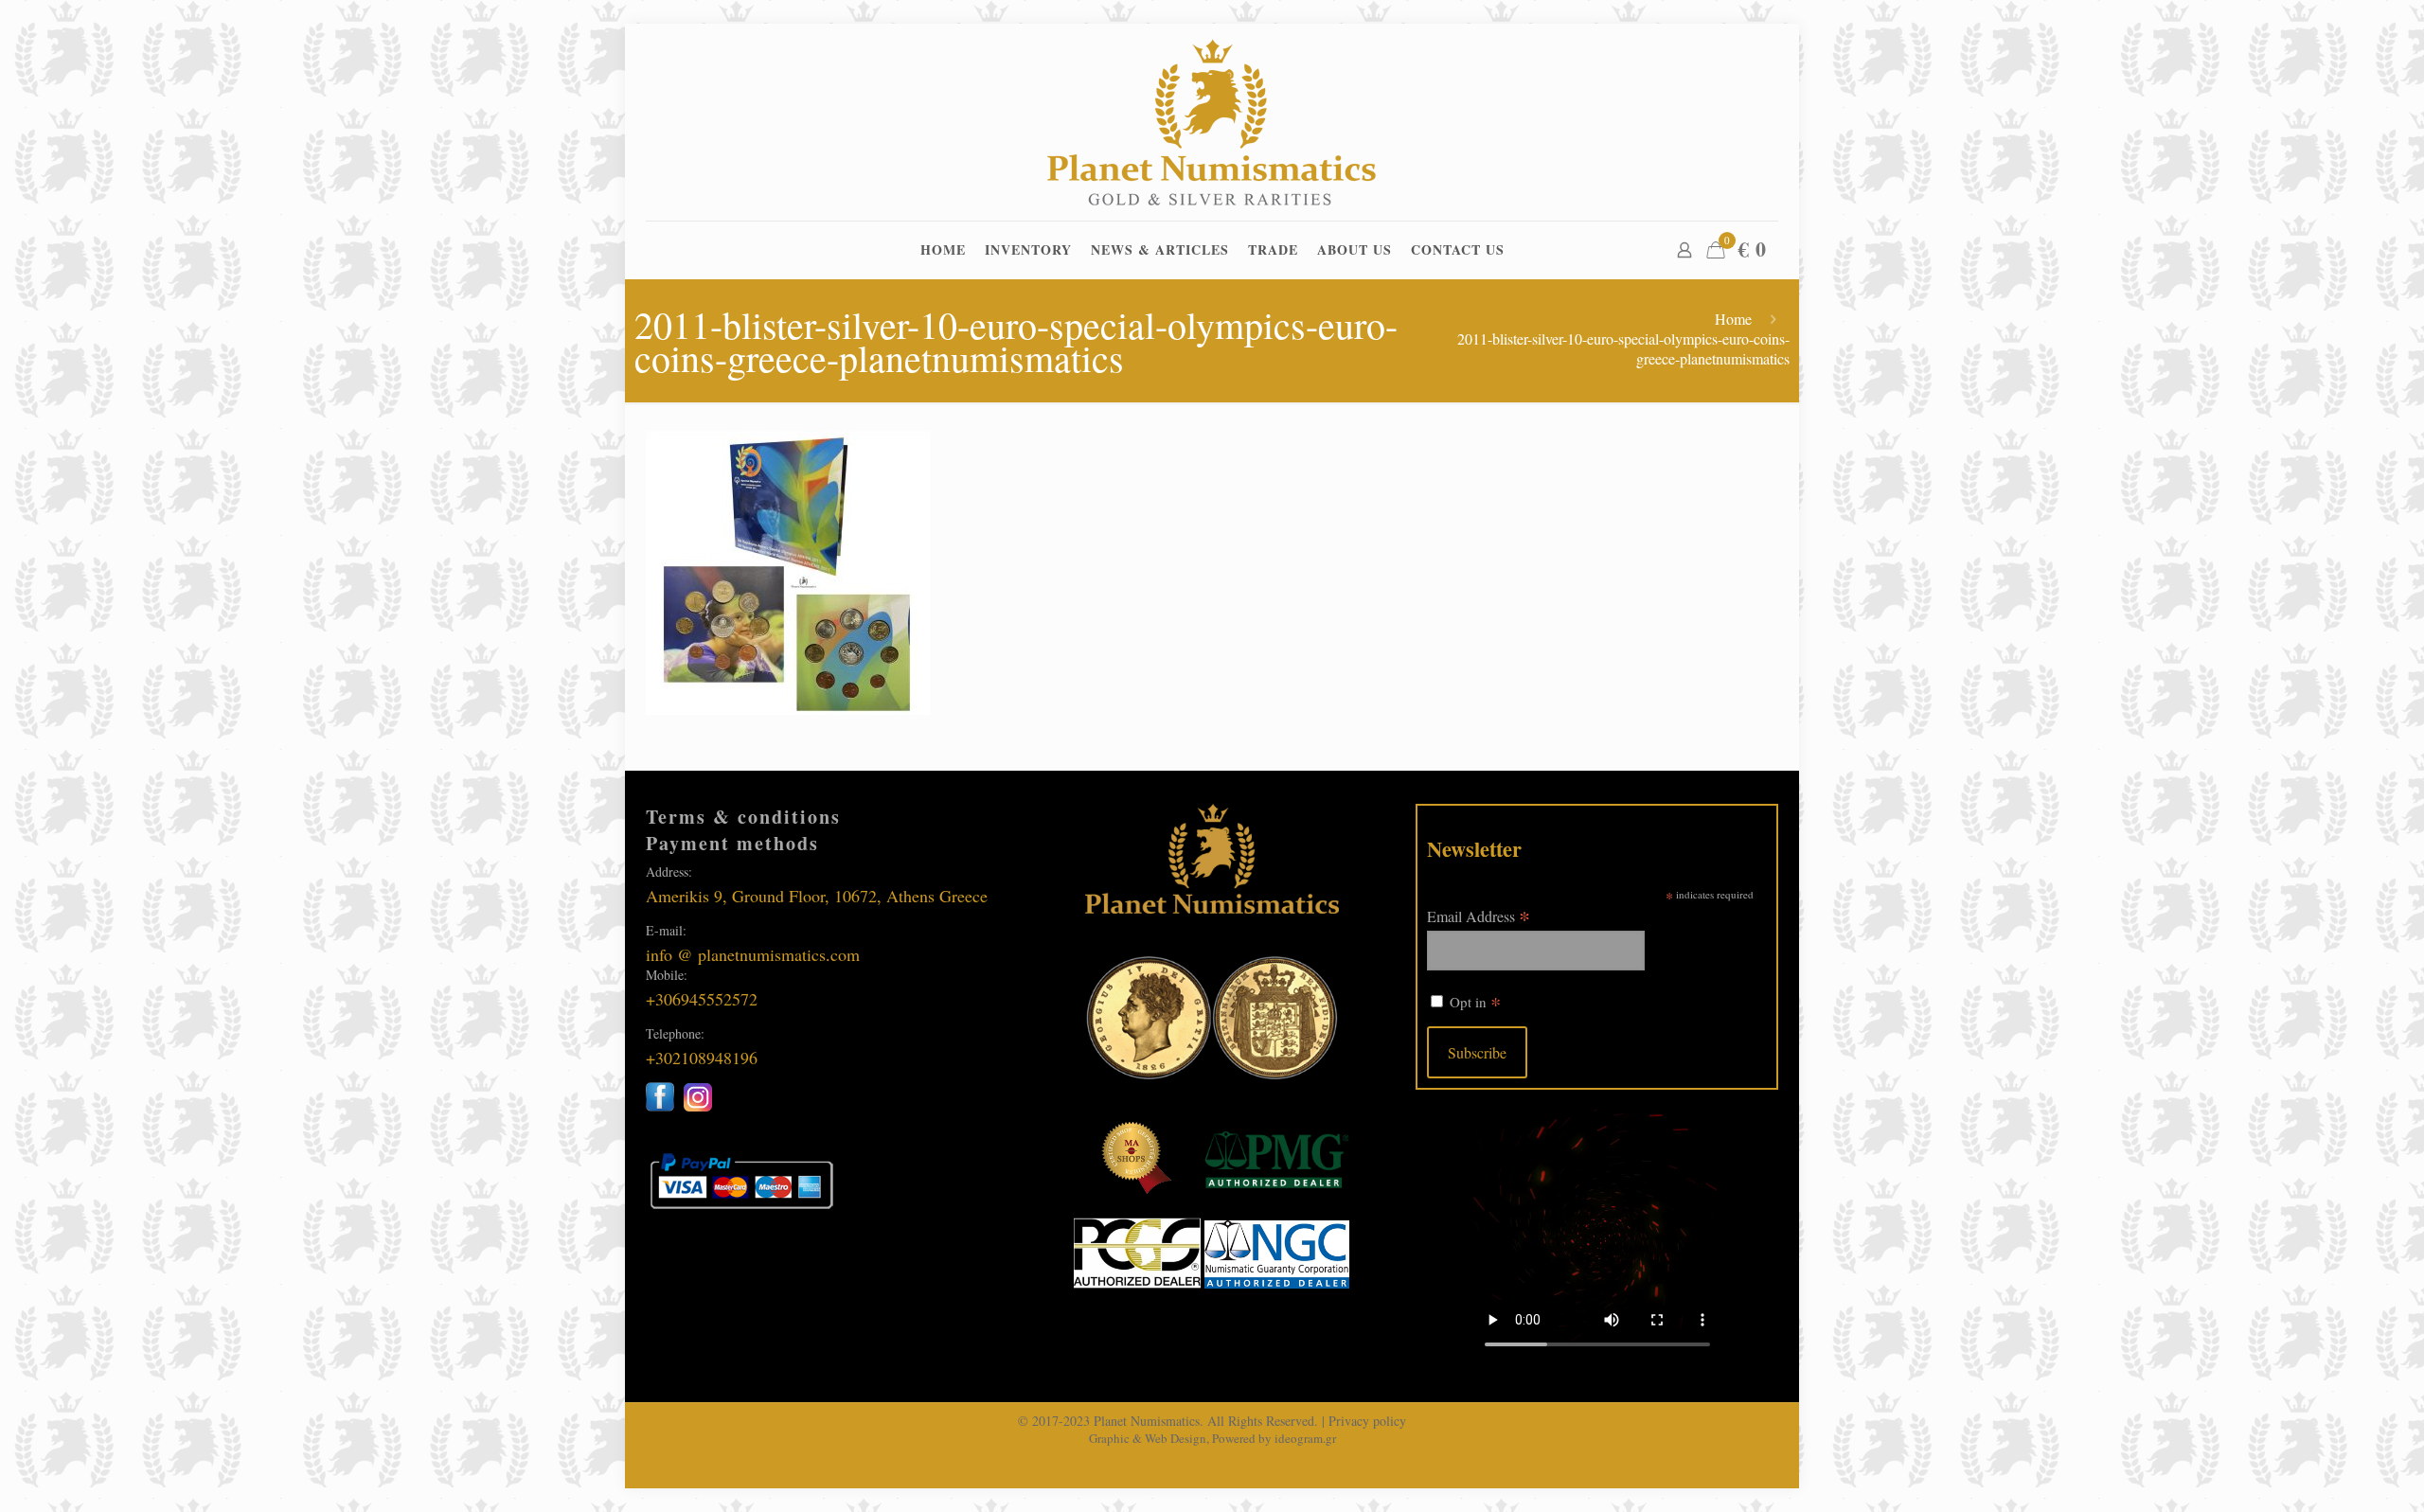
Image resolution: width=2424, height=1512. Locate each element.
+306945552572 (702, 999)
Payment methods (732, 843)
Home (1733, 319)
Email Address (1479, 915)
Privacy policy (1367, 1421)
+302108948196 (702, 1058)
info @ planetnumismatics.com (753, 954)
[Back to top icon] (2333, 1473)
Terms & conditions (743, 817)
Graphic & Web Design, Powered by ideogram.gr (1212, 1438)
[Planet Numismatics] (1212, 122)
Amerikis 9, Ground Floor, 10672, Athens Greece (817, 896)
